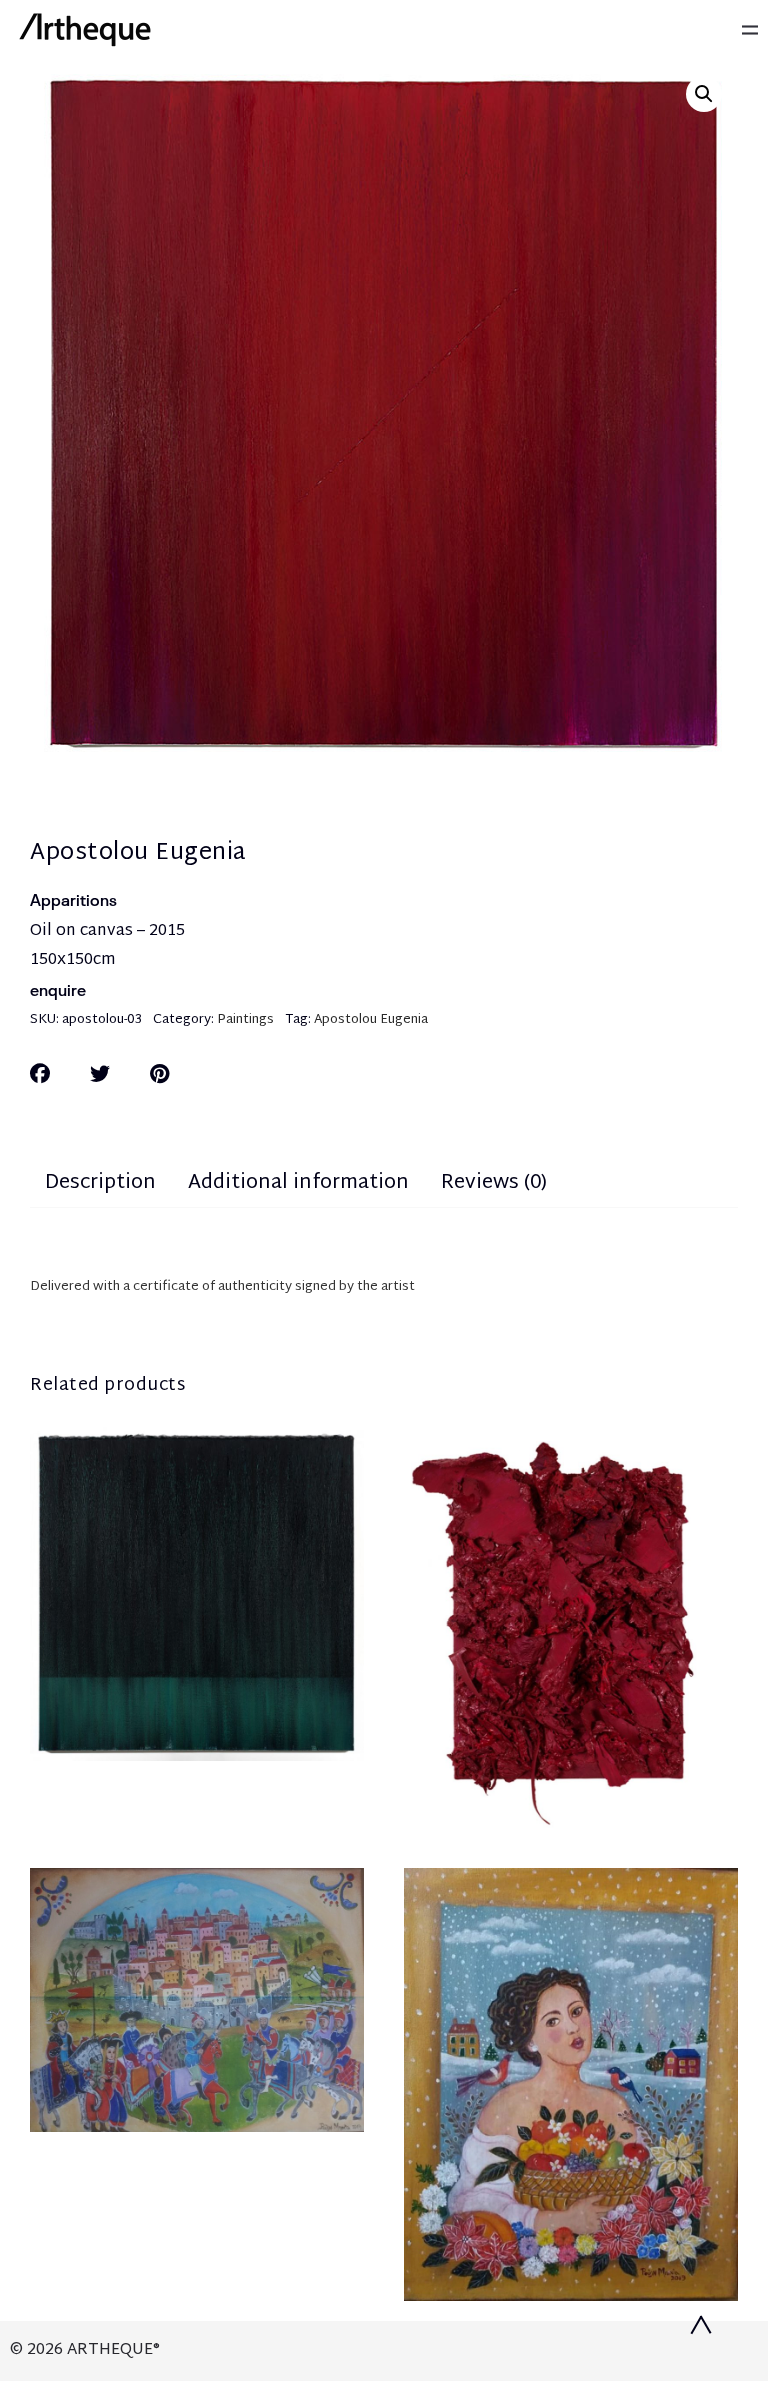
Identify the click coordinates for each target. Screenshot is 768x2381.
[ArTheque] (85, 30)
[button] (704, 94)
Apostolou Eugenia (371, 1020)
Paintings (245, 1020)
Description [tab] (100, 1183)
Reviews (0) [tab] (494, 1183)
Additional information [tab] (298, 1183)
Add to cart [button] (197, 2107)
